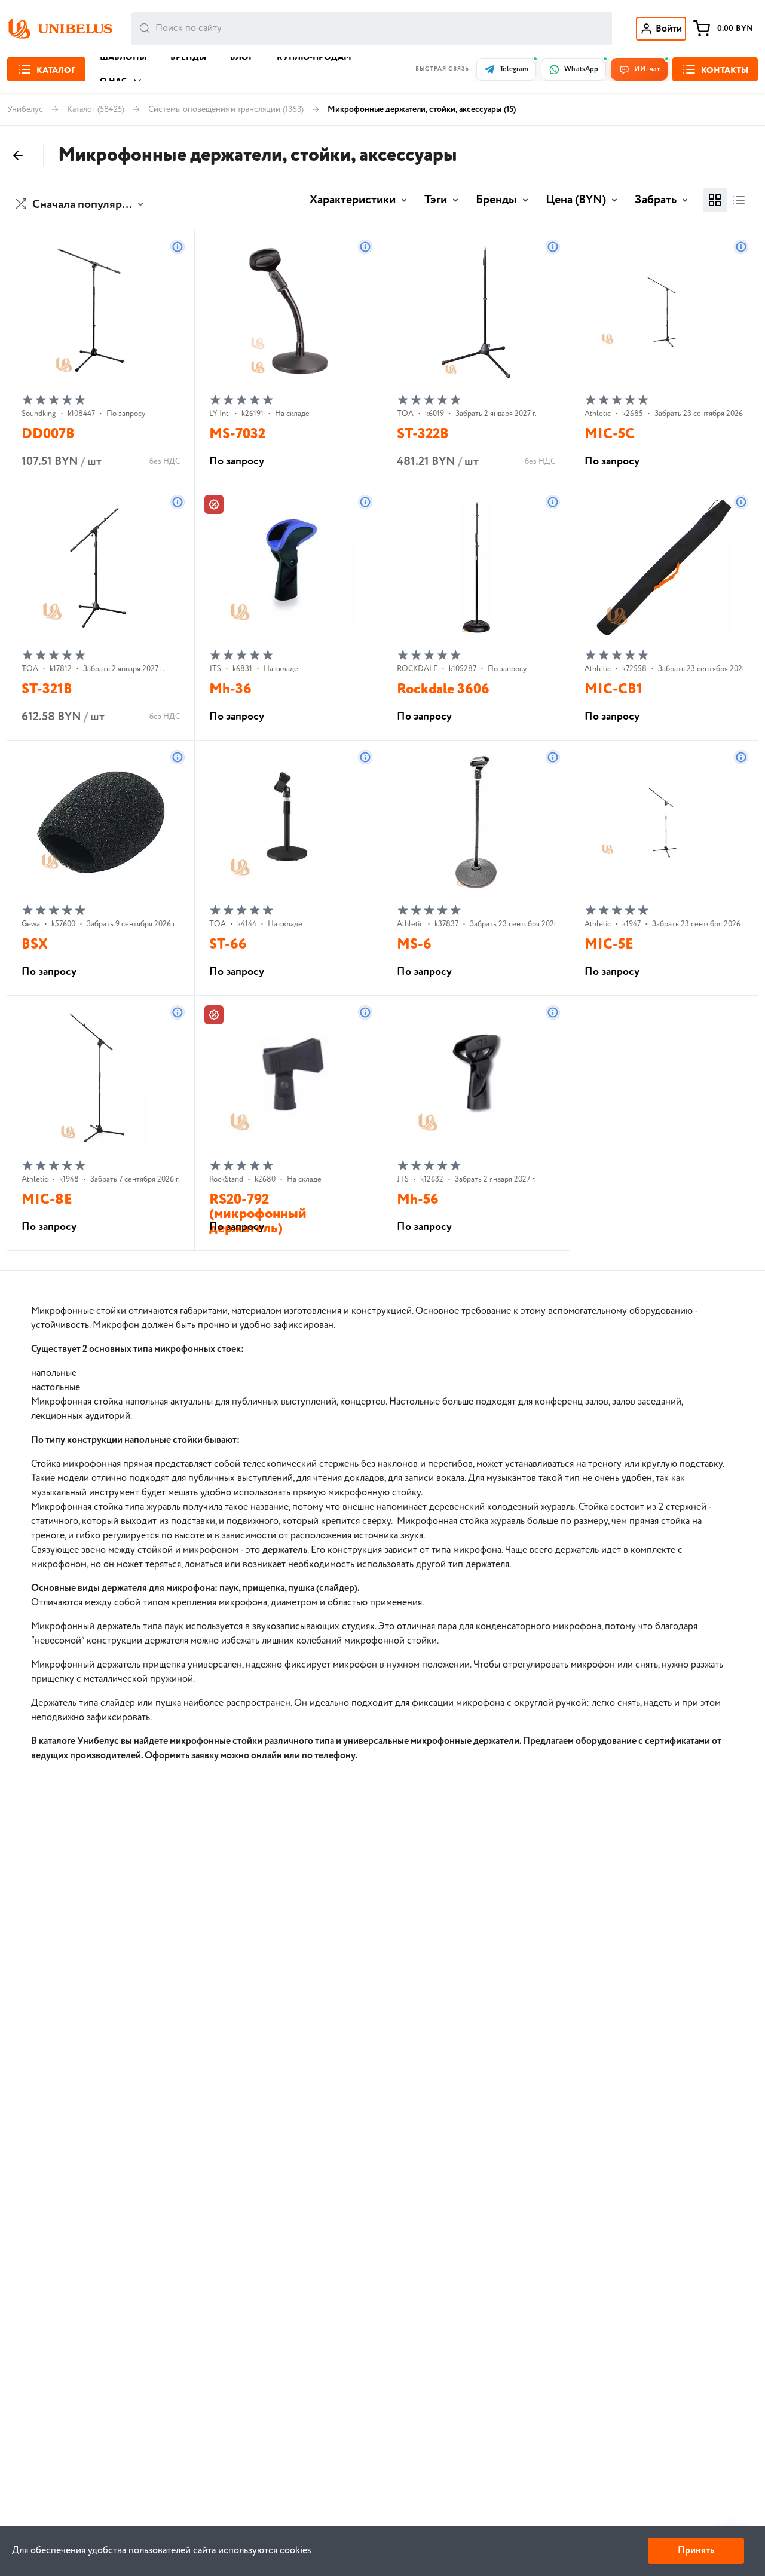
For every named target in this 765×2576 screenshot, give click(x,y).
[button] (81, 205)
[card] (715, 200)
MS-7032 (237, 434)
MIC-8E (47, 1200)
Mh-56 (418, 1200)
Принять (696, 2551)
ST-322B (423, 434)
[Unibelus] (60, 29)
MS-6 (414, 945)
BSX (35, 945)
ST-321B (47, 689)
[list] (739, 200)
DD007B (48, 434)
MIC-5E (609, 945)
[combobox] (372, 29)
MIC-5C (610, 434)
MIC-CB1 (613, 689)
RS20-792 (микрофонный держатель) (258, 1214)
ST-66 (228, 945)
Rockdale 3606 (443, 689)
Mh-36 (230, 689)
